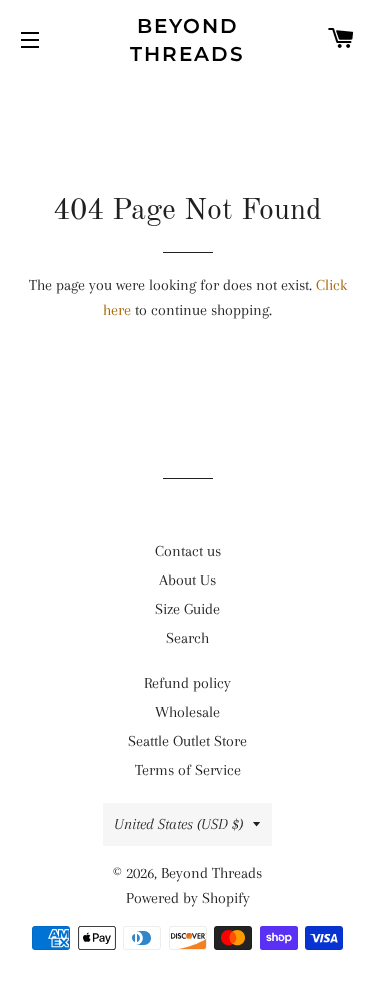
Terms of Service (188, 770)
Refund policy (187, 683)
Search (187, 638)
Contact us (188, 551)
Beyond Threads (187, 40)
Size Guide (187, 609)
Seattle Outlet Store (187, 741)
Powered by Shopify (188, 898)
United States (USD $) (178, 824)
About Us (187, 580)
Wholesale (187, 712)
